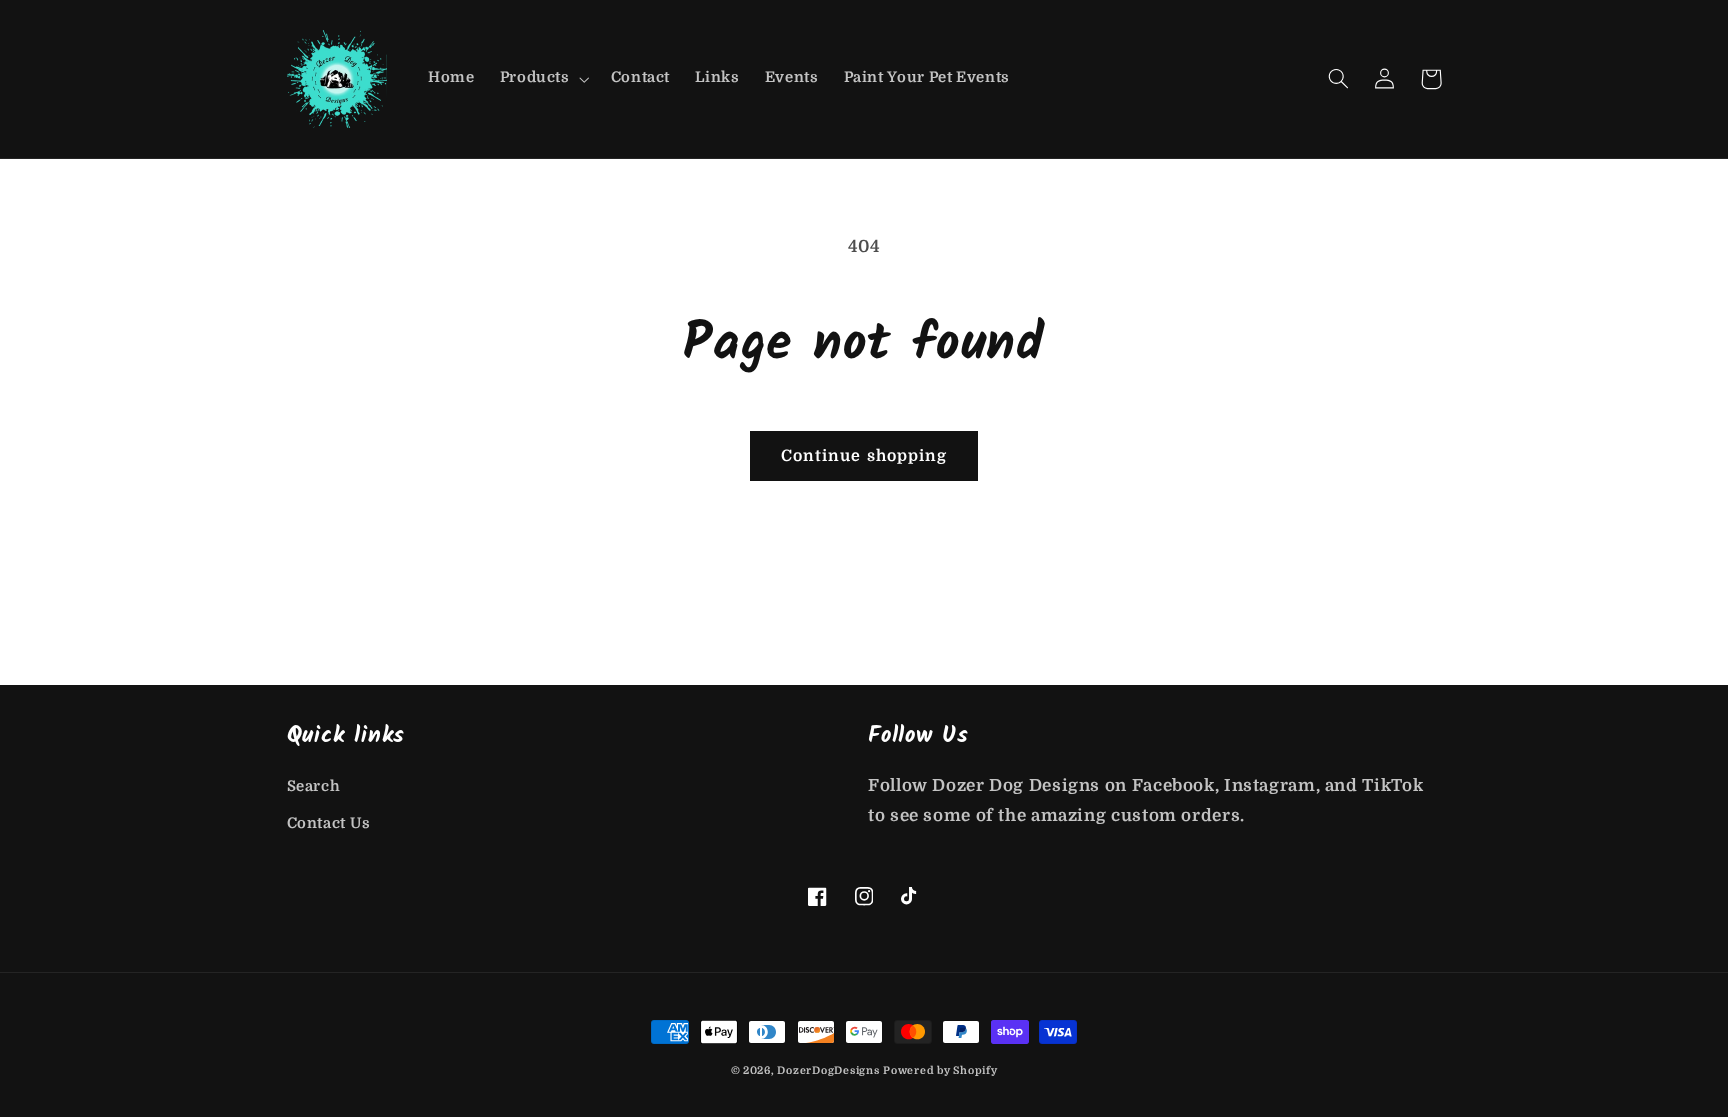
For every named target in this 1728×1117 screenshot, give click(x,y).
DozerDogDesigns (828, 1071)
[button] (542, 79)
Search (314, 786)
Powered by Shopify (940, 1071)
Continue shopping (864, 456)
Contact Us (329, 823)
